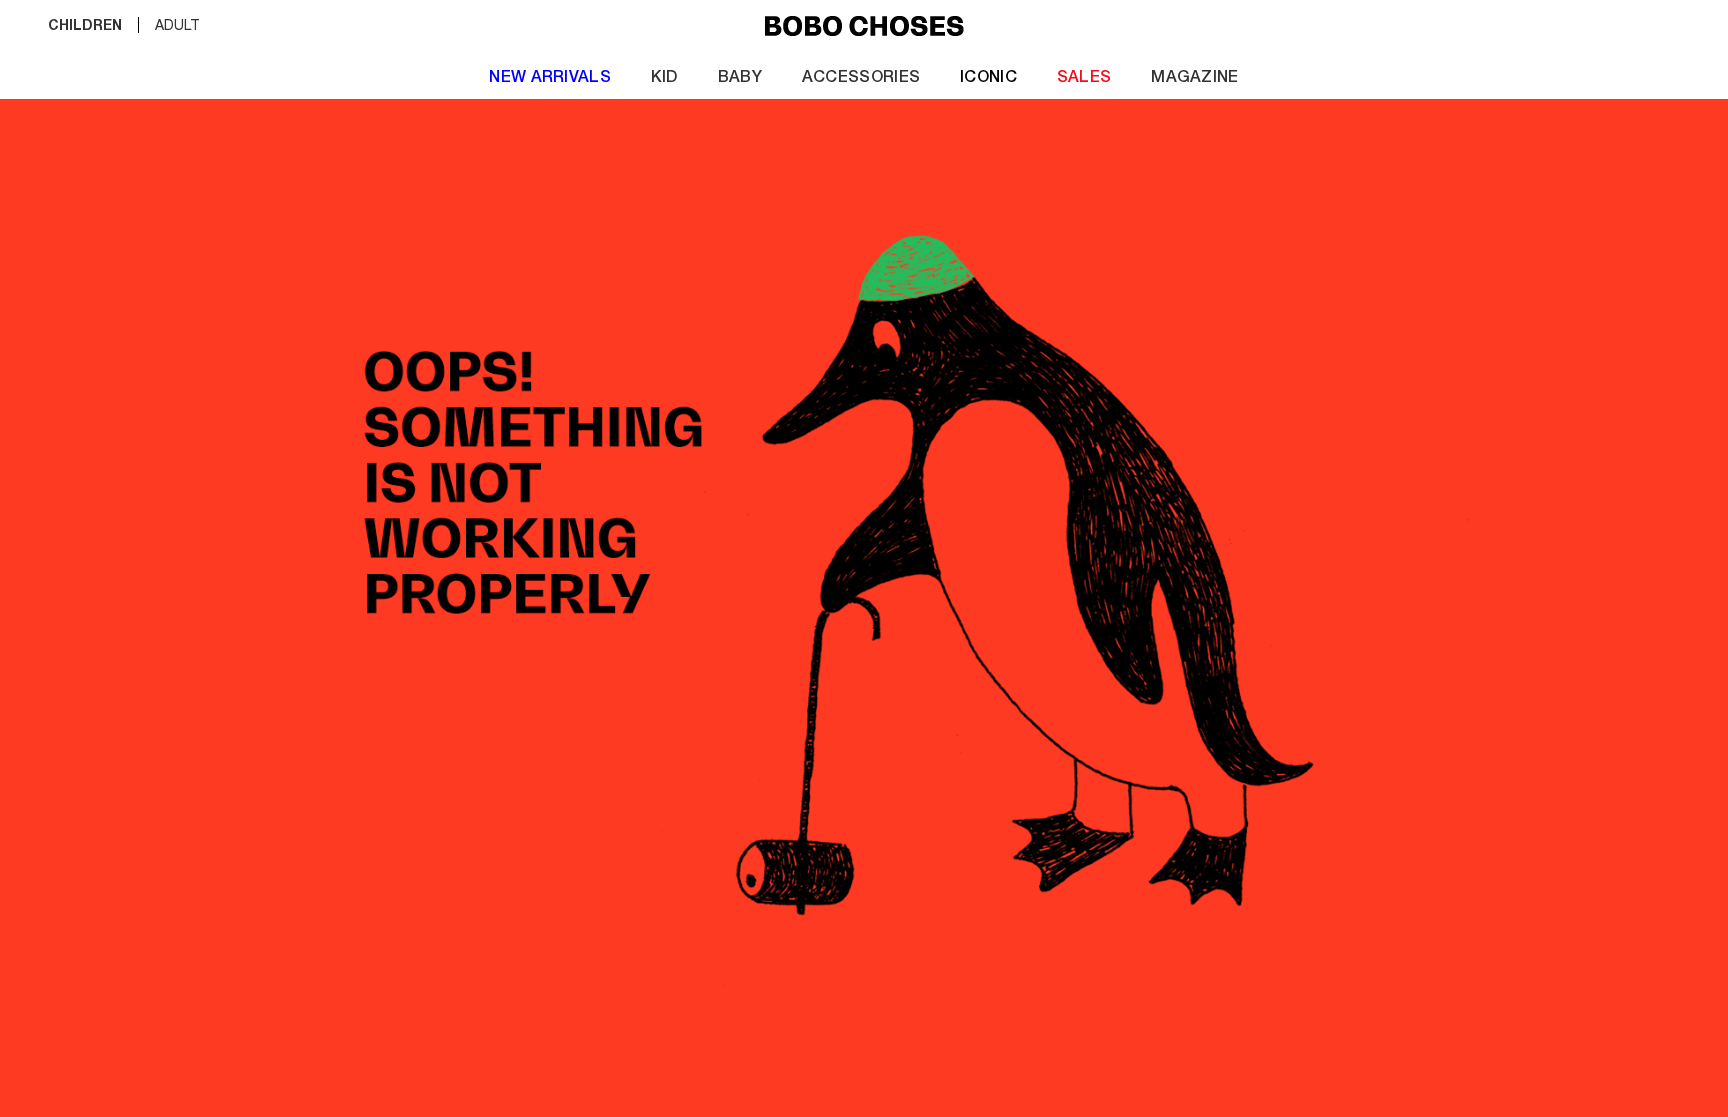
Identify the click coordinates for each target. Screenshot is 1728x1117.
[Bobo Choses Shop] (864, 27)
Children (85, 27)
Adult (177, 27)
